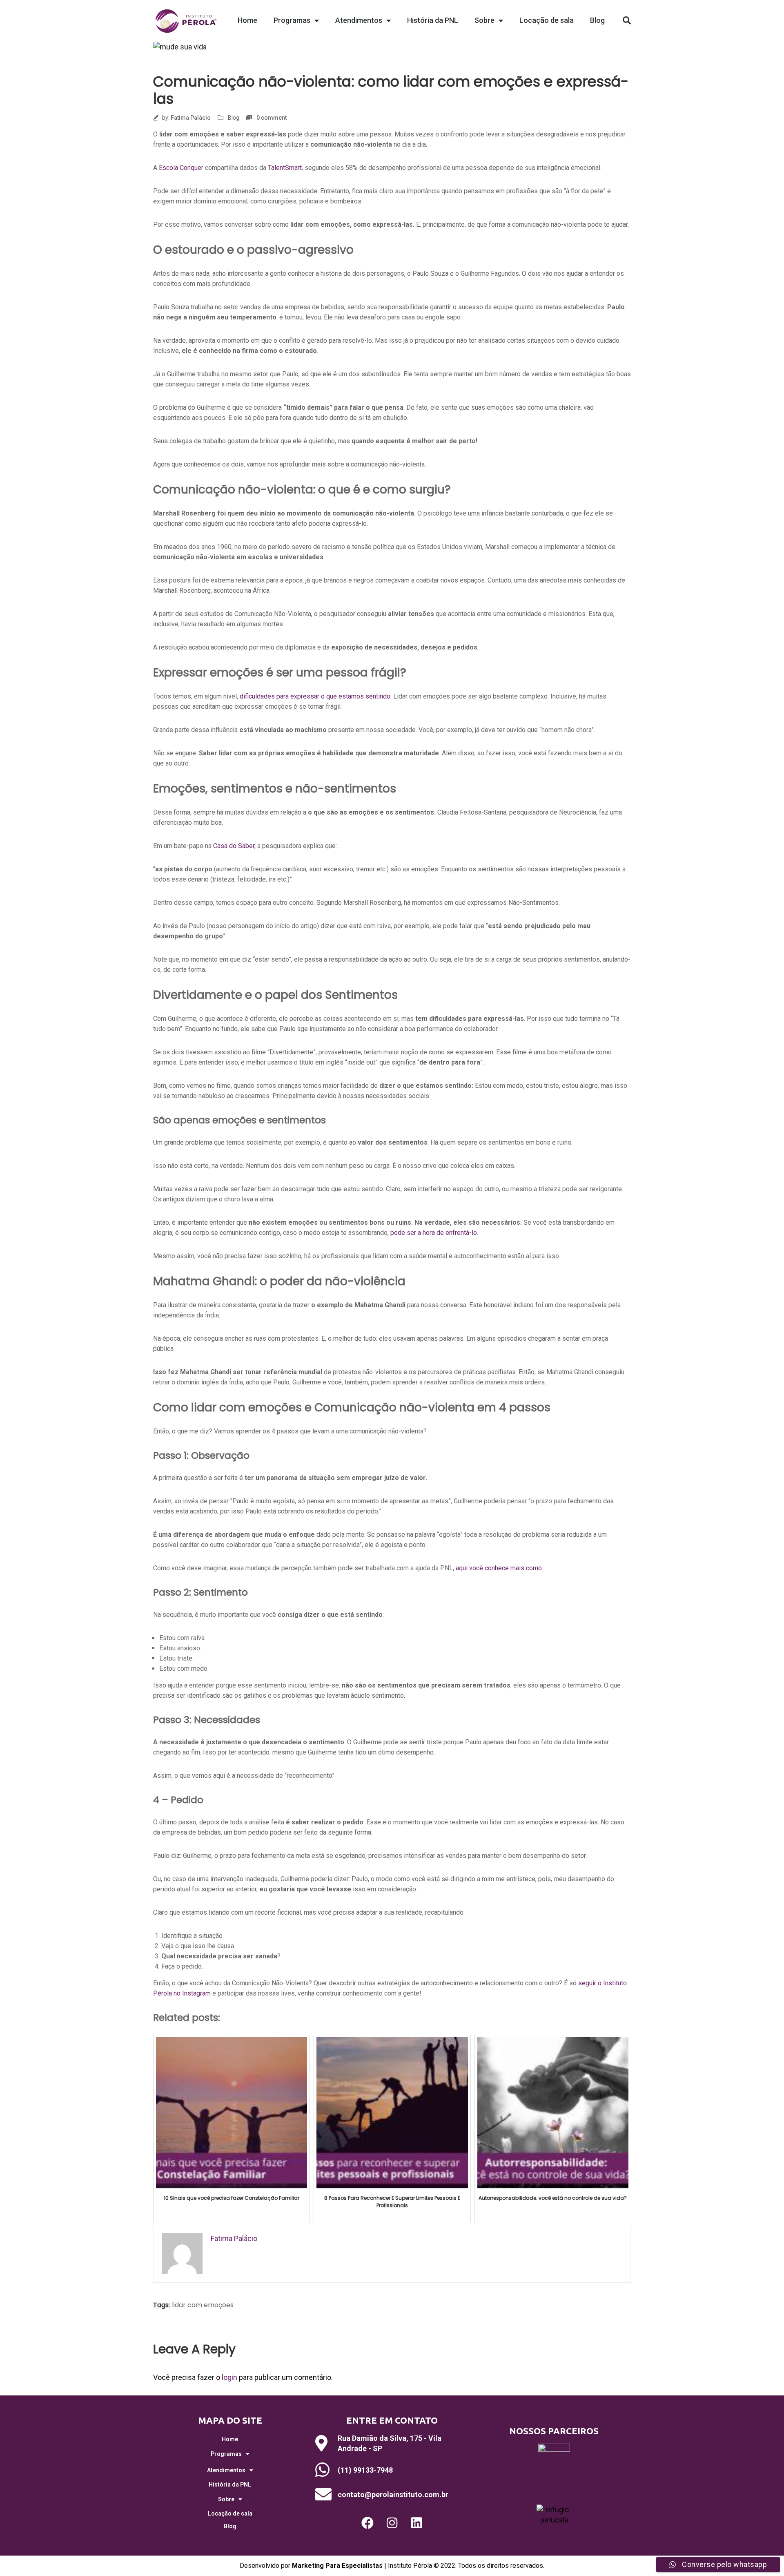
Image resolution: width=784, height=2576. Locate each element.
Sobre (484, 20)
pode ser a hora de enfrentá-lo (434, 1233)
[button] (627, 20)
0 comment (272, 118)
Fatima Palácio (191, 118)
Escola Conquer (181, 168)
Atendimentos (359, 20)
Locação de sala (547, 20)
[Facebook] (367, 2523)
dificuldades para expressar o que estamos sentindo (315, 696)
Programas (292, 20)
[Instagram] (392, 2523)
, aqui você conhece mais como (497, 1568)
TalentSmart (285, 168)
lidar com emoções (203, 2305)
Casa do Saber (234, 846)
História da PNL (433, 20)
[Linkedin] (416, 2523)
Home (247, 20)
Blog (597, 20)
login (229, 2377)
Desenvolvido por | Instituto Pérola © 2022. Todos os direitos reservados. (392, 2566)
